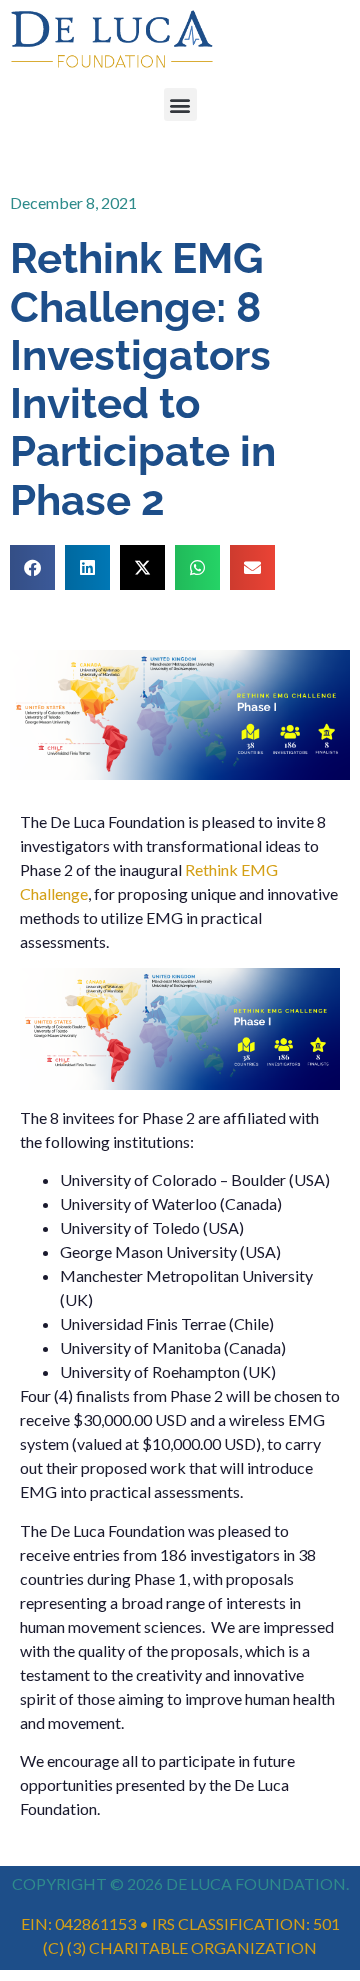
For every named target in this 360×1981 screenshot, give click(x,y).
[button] (180, 104)
